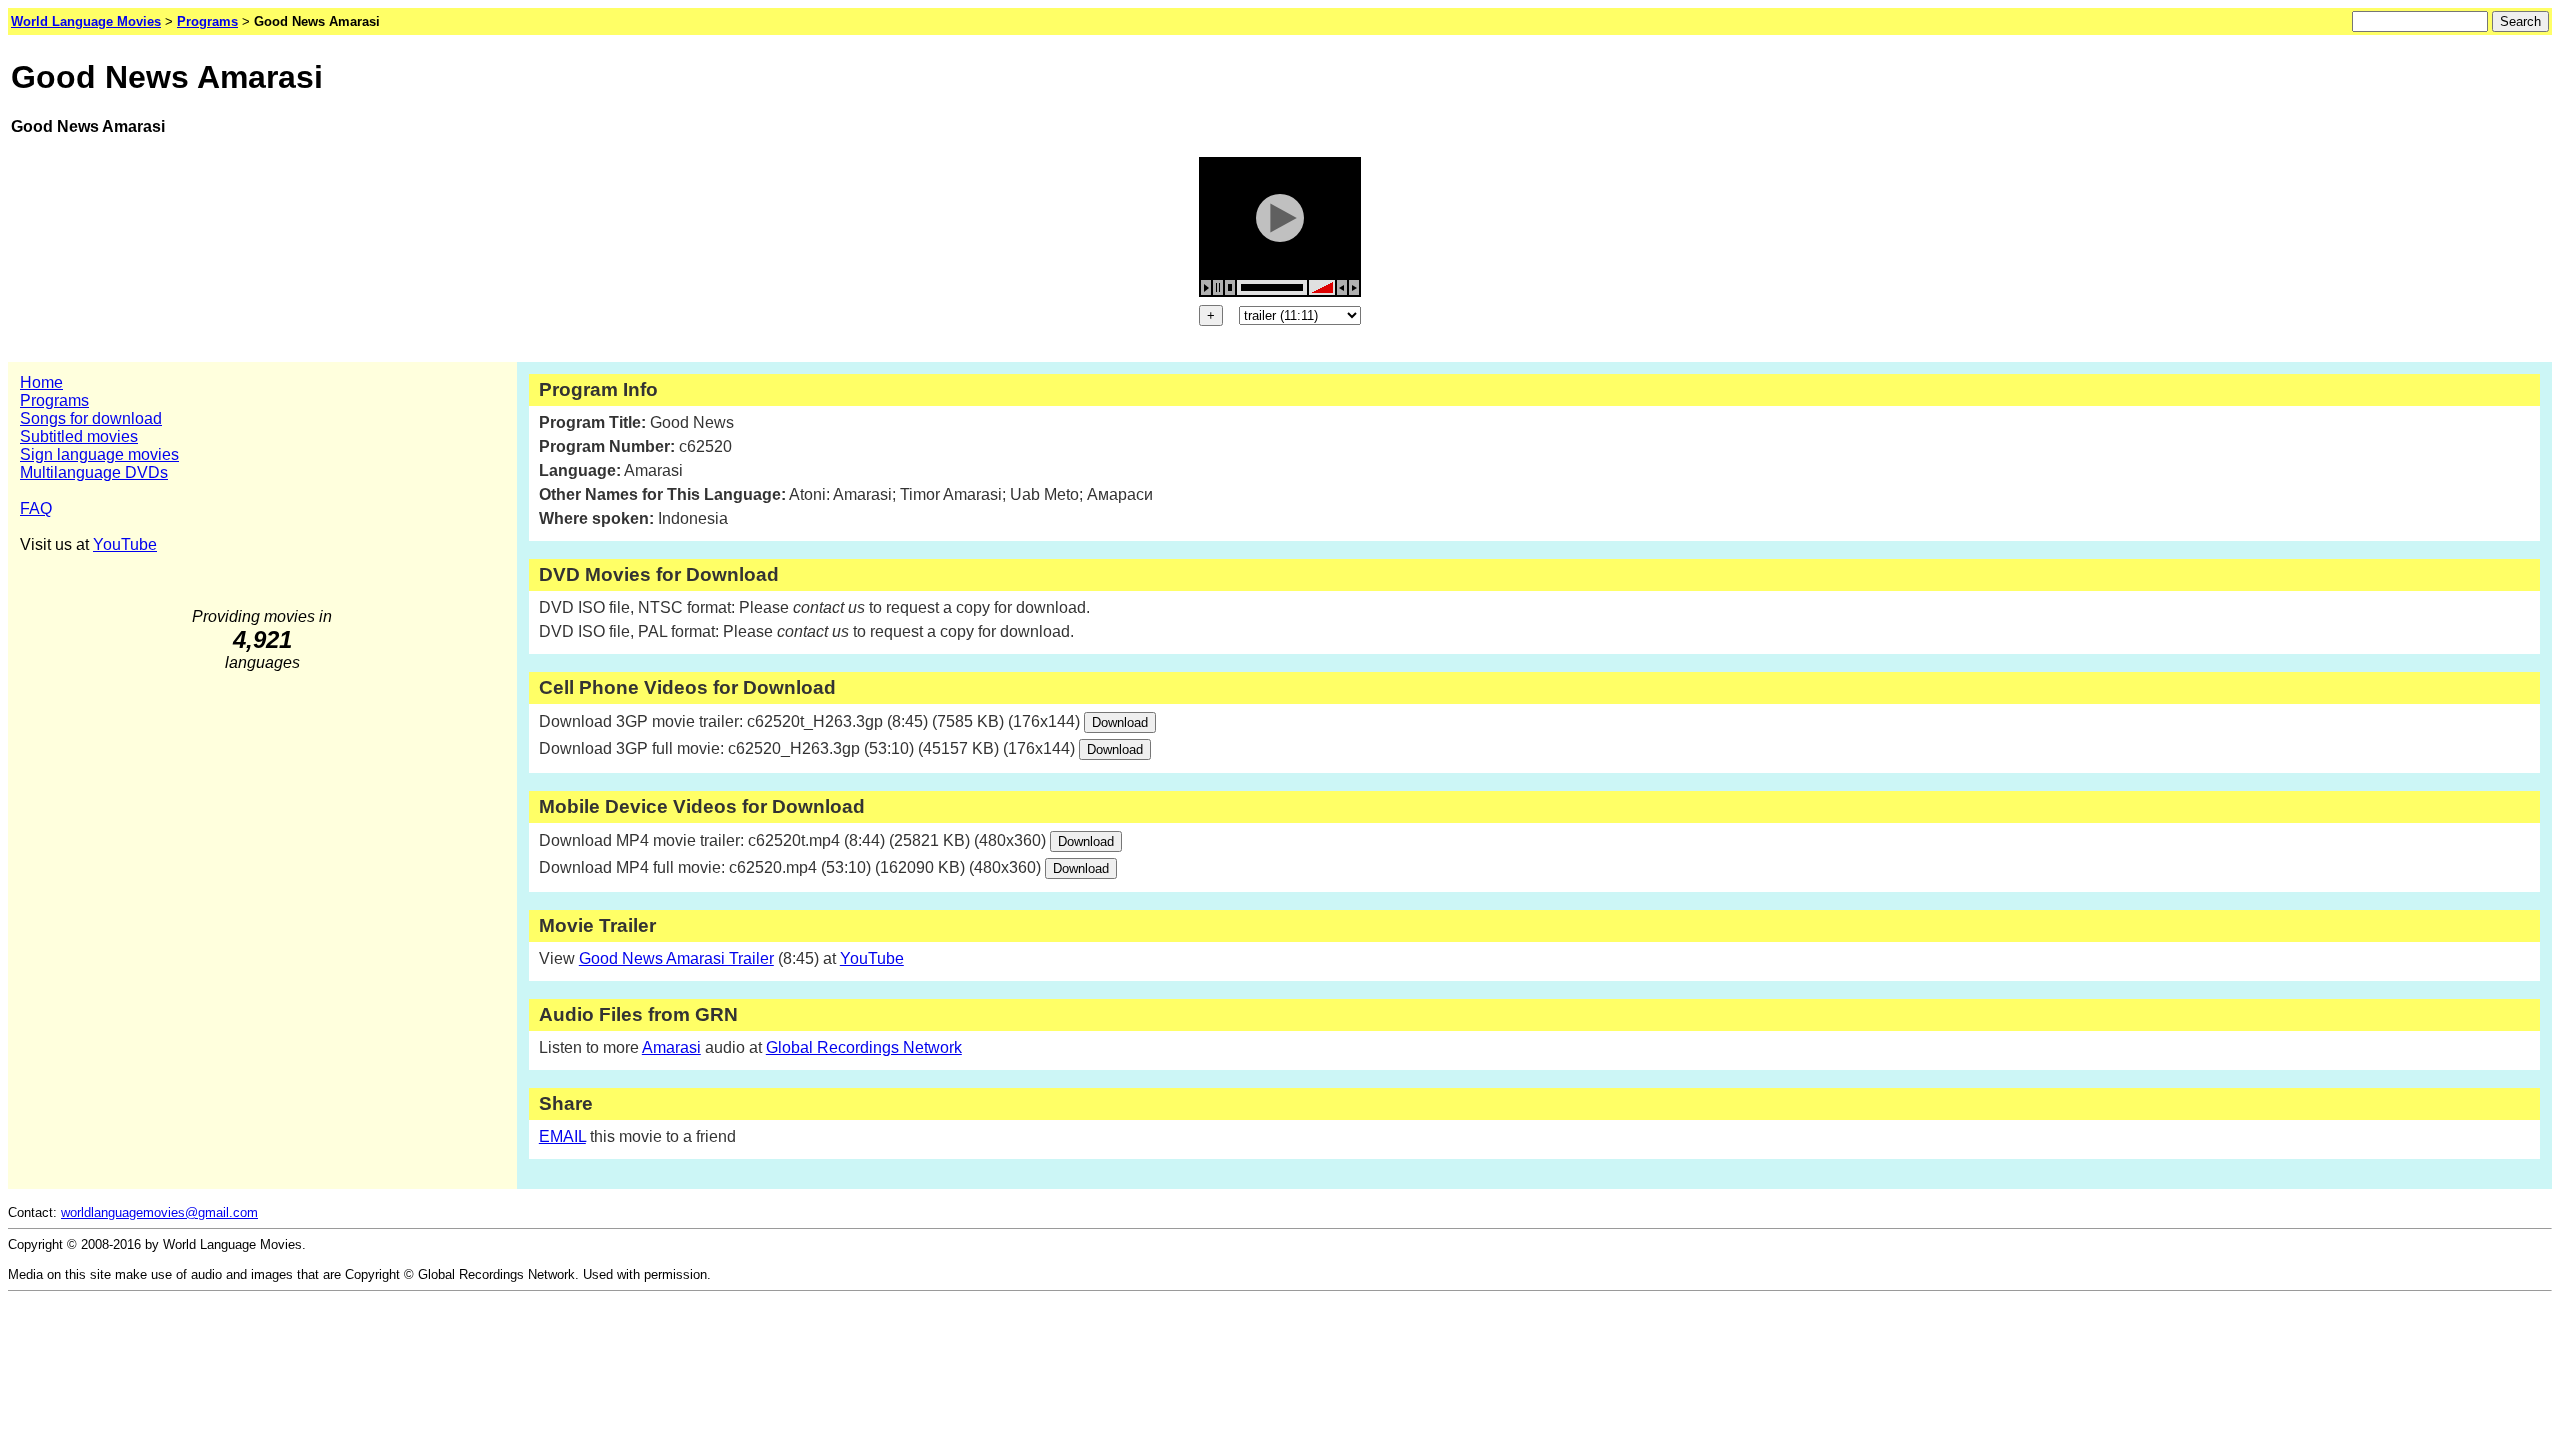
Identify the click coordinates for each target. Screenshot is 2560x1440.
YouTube (125, 544)
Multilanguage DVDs (94, 472)
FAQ (36, 508)
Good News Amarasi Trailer (676, 958)
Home (41, 382)
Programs (54, 400)
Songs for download (91, 418)
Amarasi (671, 1047)
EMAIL (562, 1136)
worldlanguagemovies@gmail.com (159, 1212)
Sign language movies (99, 454)
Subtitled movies (79, 436)
